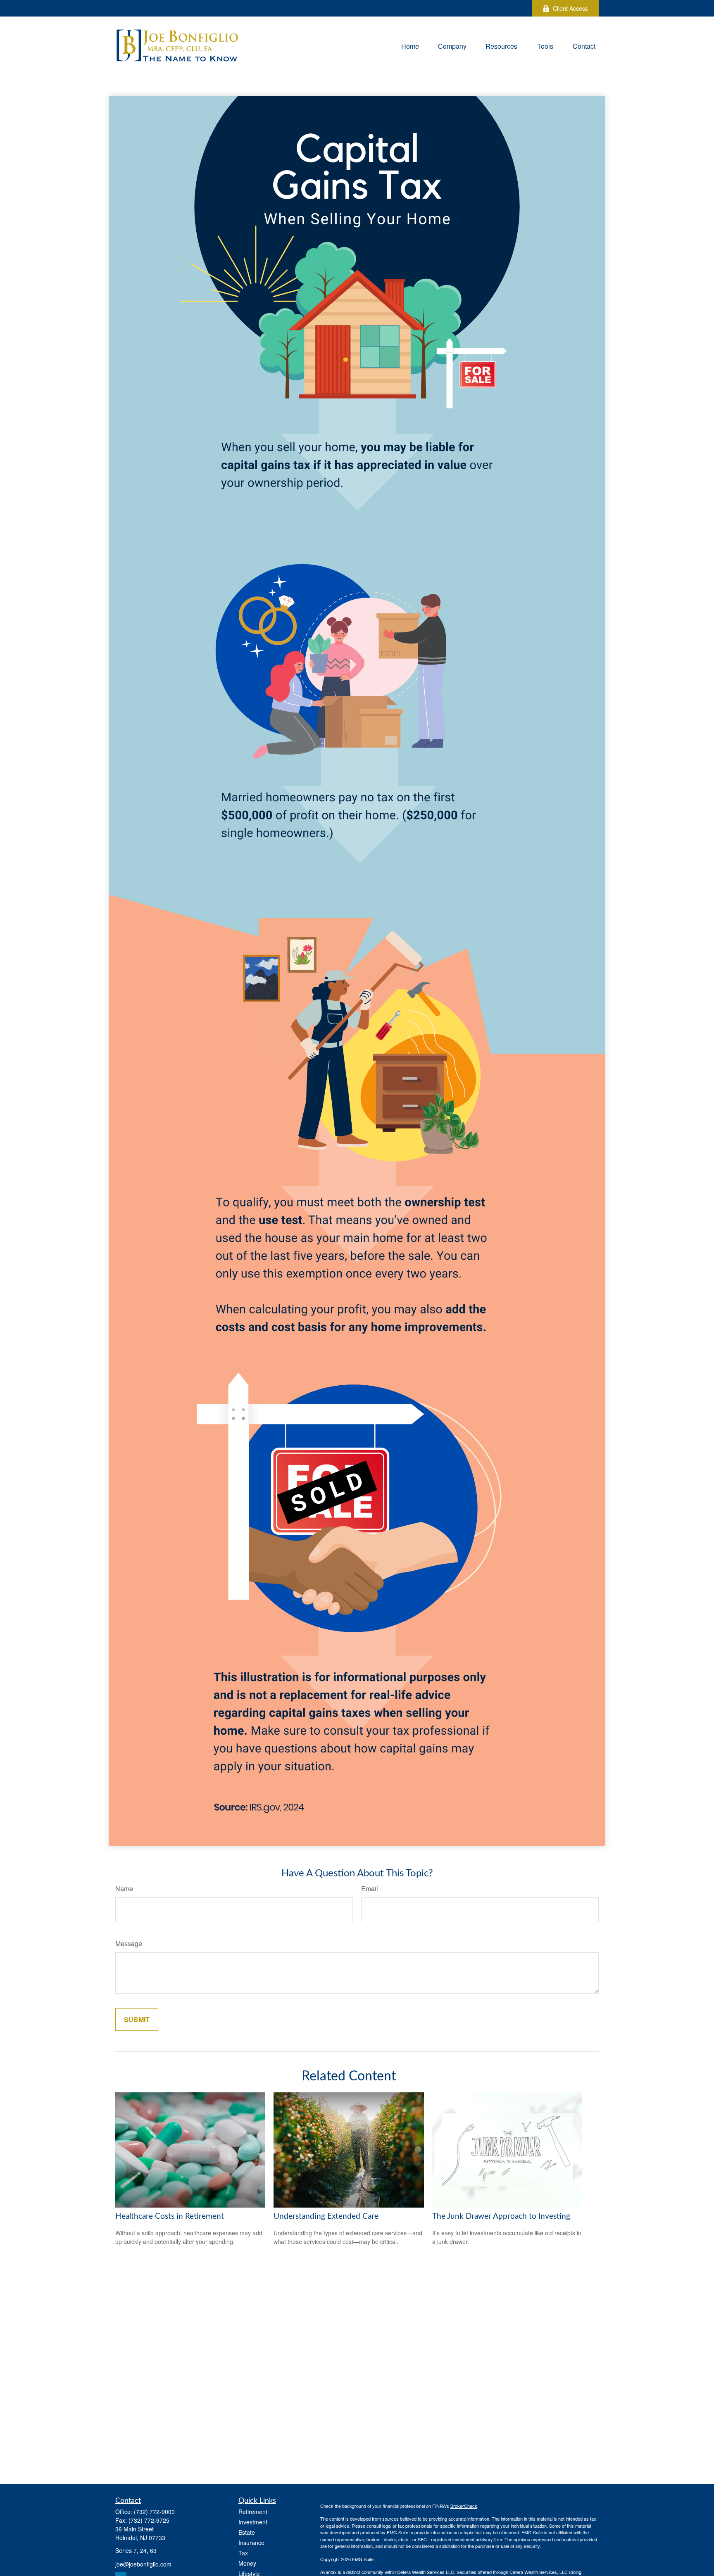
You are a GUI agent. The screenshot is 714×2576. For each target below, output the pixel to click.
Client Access (570, 8)
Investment (253, 2522)
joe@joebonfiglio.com (143, 2564)
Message (129, 1943)
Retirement (253, 2512)
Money (247, 2563)
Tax (243, 2553)
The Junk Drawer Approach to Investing (501, 2216)
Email (370, 1889)
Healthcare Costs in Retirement (170, 2216)
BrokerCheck (464, 2506)
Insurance (251, 2543)
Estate (247, 2532)
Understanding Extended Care (326, 2216)
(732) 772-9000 (154, 2512)
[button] (410, 45)
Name (124, 1889)
